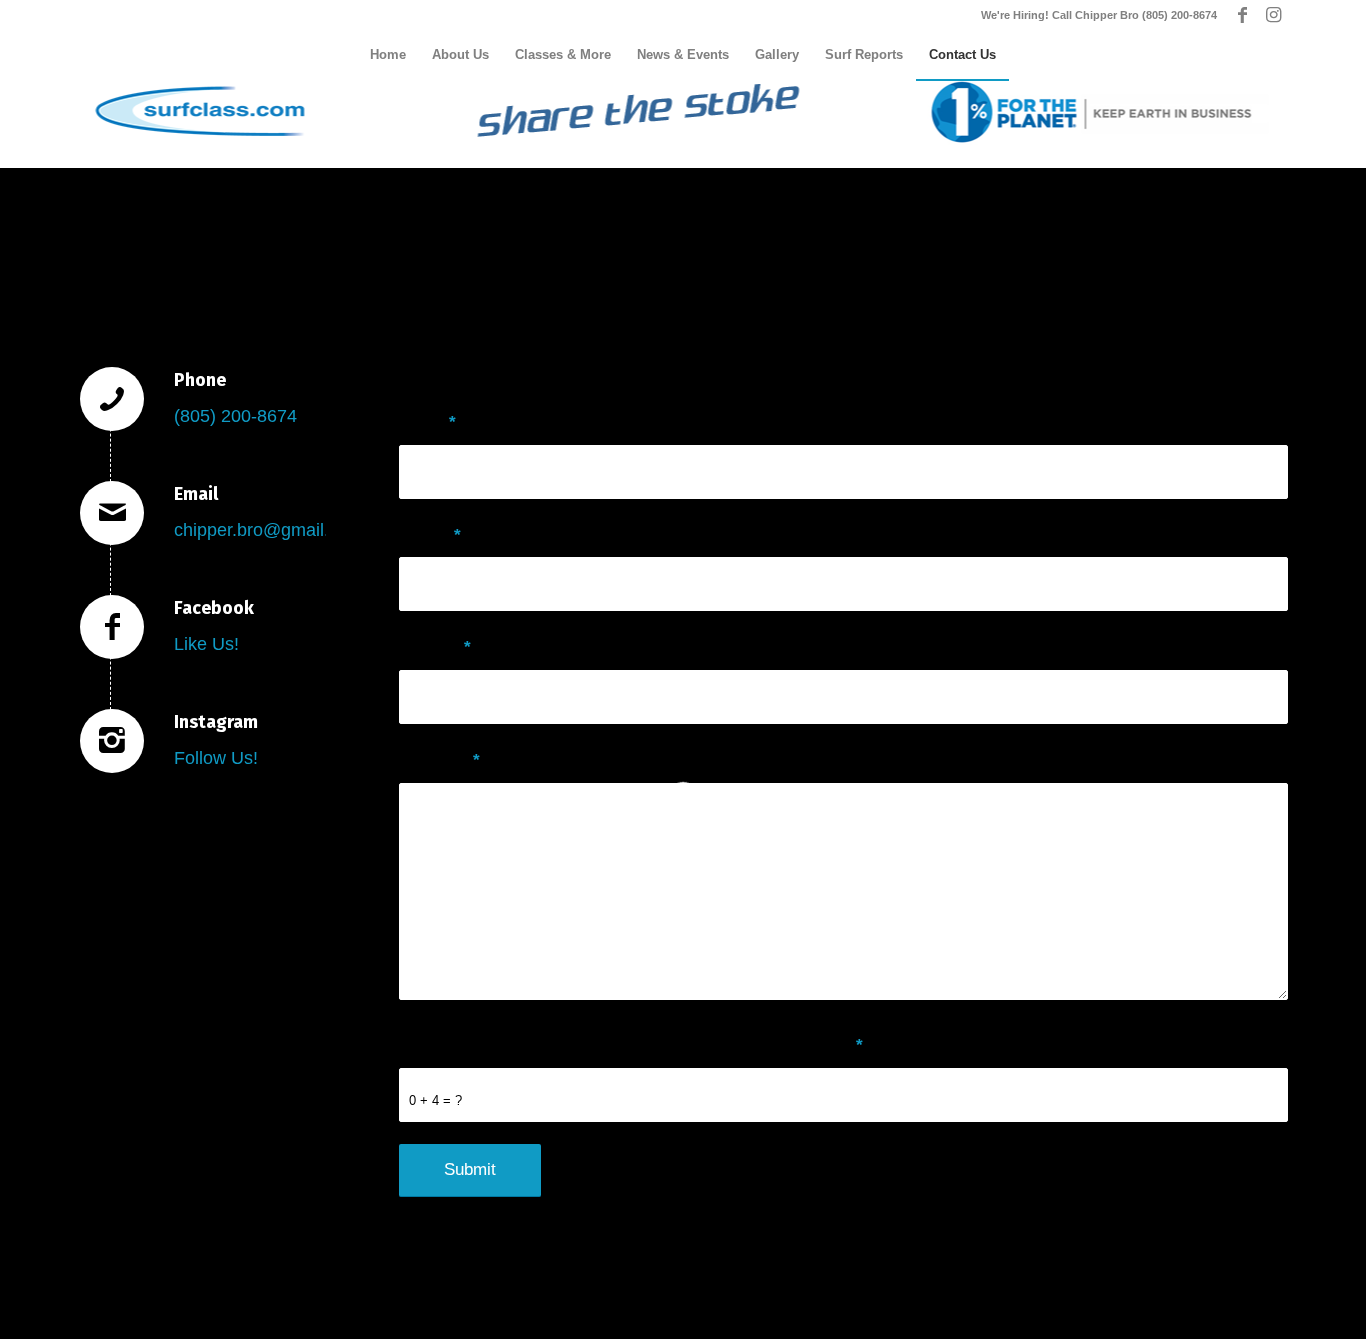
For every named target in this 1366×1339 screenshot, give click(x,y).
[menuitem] (388, 55)
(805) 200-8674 (235, 416)
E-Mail (430, 535)
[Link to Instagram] (1273, 15)
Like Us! (206, 644)
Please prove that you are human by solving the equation (631, 1045)
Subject (435, 647)
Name (427, 422)
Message (439, 760)
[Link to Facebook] (1242, 15)
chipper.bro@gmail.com (268, 530)
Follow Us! (216, 758)
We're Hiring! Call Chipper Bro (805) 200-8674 (1099, 15)
